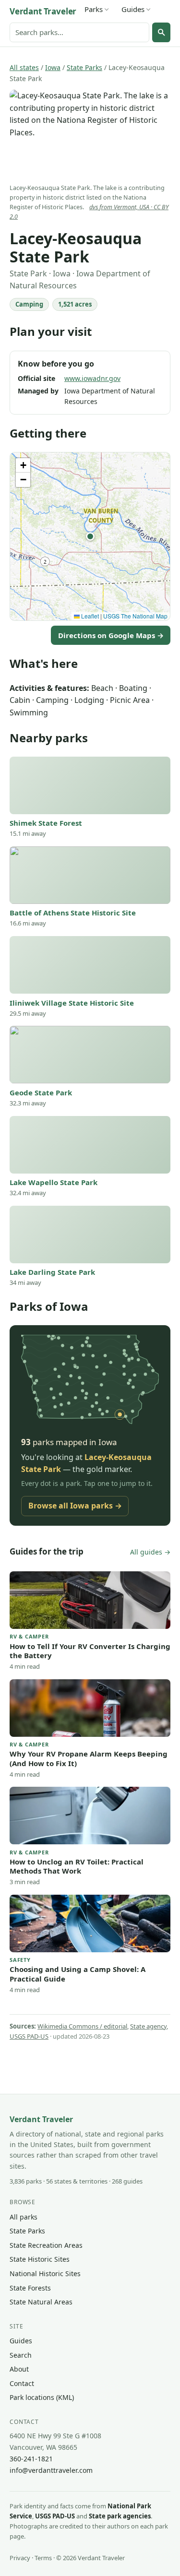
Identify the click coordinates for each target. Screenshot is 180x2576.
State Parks (84, 67)
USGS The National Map (135, 616)
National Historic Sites (45, 2273)
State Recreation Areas (46, 2245)
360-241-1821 (31, 2459)
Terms (43, 2558)
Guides (133, 9)
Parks (94, 9)
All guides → (150, 1552)
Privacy (20, 2558)
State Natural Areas (41, 2302)
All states (24, 67)
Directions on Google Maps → (111, 635)
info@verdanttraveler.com (51, 2470)
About (19, 2369)
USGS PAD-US (29, 2036)
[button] (90, 536)
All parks (24, 2217)
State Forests (30, 2288)
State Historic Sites (40, 2259)
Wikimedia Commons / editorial (82, 2026)
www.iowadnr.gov (92, 378)
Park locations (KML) (42, 2397)
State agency (148, 2026)
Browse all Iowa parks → (75, 1506)
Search (21, 2355)
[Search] (161, 32)
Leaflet (89, 616)
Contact (22, 2383)
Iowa (53, 67)
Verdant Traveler (43, 11)
